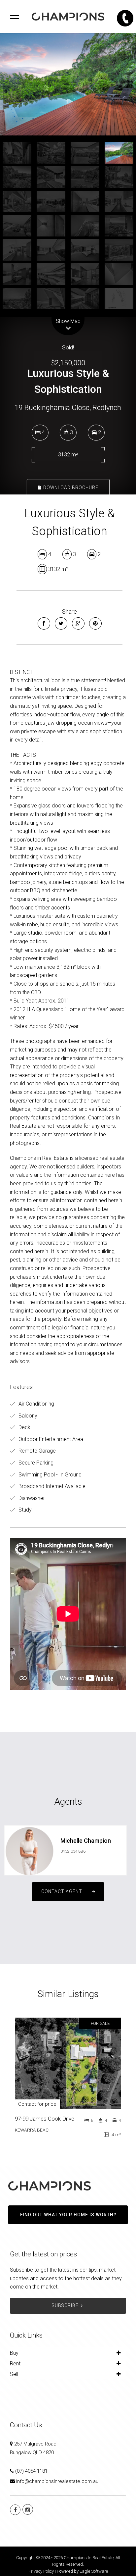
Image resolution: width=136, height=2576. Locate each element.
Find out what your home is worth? (68, 2215)
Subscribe (65, 2305)
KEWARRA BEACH (33, 2130)
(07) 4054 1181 (31, 2471)
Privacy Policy (41, 2571)
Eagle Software (94, 2571)
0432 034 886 (73, 1851)
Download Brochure (70, 488)
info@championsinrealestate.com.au (57, 2481)
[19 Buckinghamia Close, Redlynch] (68, 84)
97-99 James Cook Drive (45, 2119)
